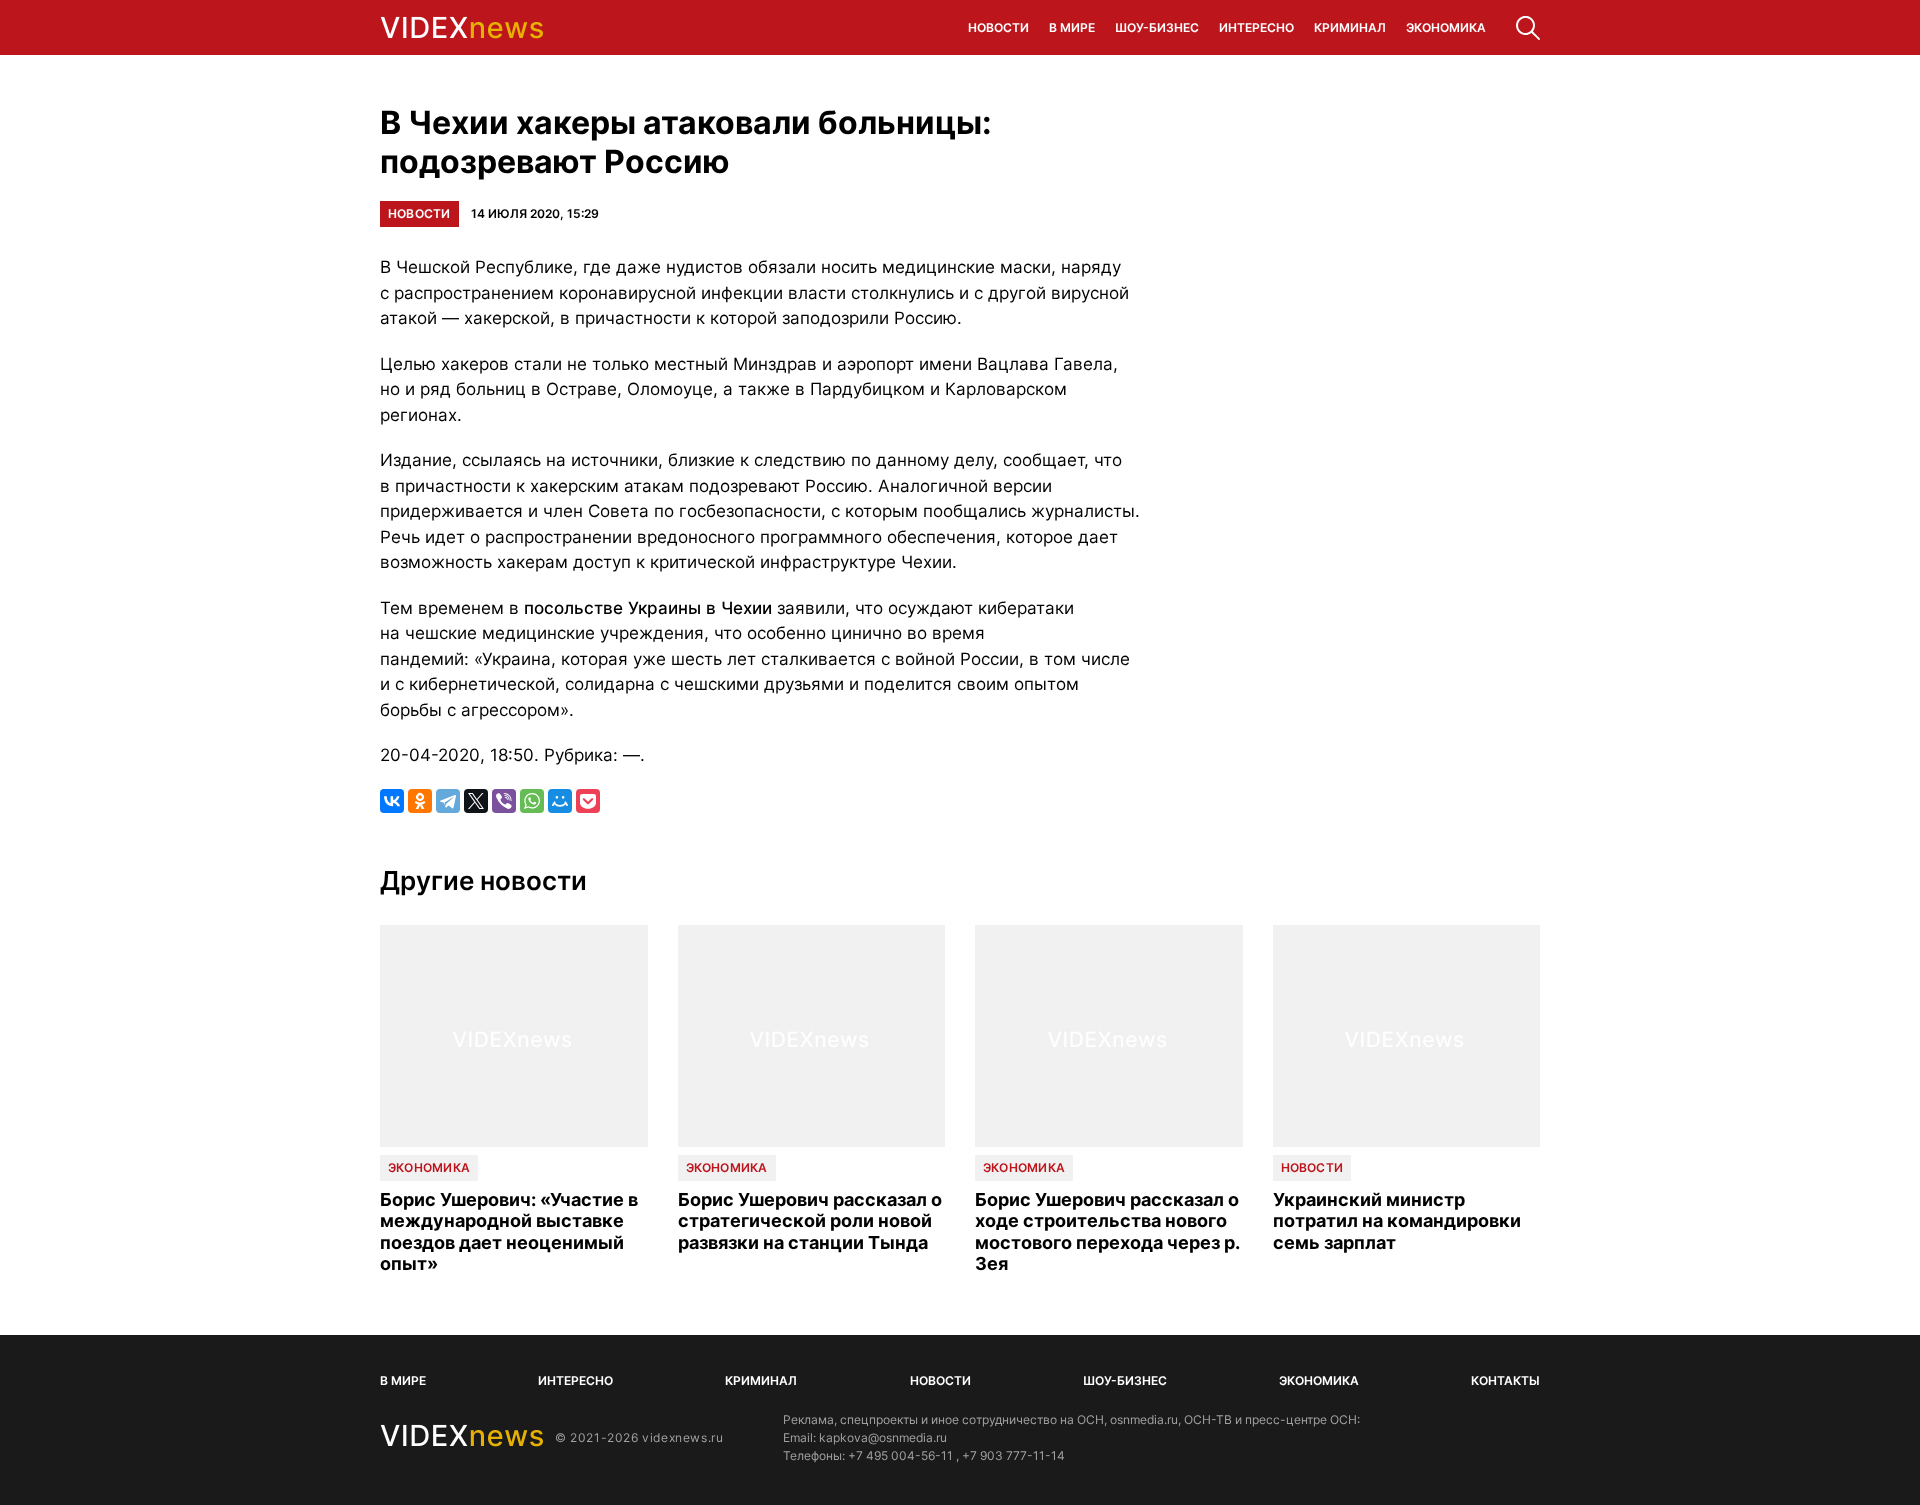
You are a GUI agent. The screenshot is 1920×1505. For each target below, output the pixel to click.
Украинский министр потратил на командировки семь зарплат (1397, 1221)
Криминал (1350, 27)
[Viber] (504, 801)
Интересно (1256, 27)
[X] (476, 801)
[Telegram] (448, 801)
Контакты (1505, 1380)
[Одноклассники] (420, 801)
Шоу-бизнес (1157, 27)
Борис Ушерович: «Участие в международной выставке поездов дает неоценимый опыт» (509, 1232)
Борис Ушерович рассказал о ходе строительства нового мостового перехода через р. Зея (1107, 1232)
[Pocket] (588, 801)
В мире (1072, 27)
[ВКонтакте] (392, 801)
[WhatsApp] (532, 801)
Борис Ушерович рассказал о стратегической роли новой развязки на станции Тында (810, 1221)
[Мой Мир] (560, 801)
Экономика (1446, 27)
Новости (998, 27)
